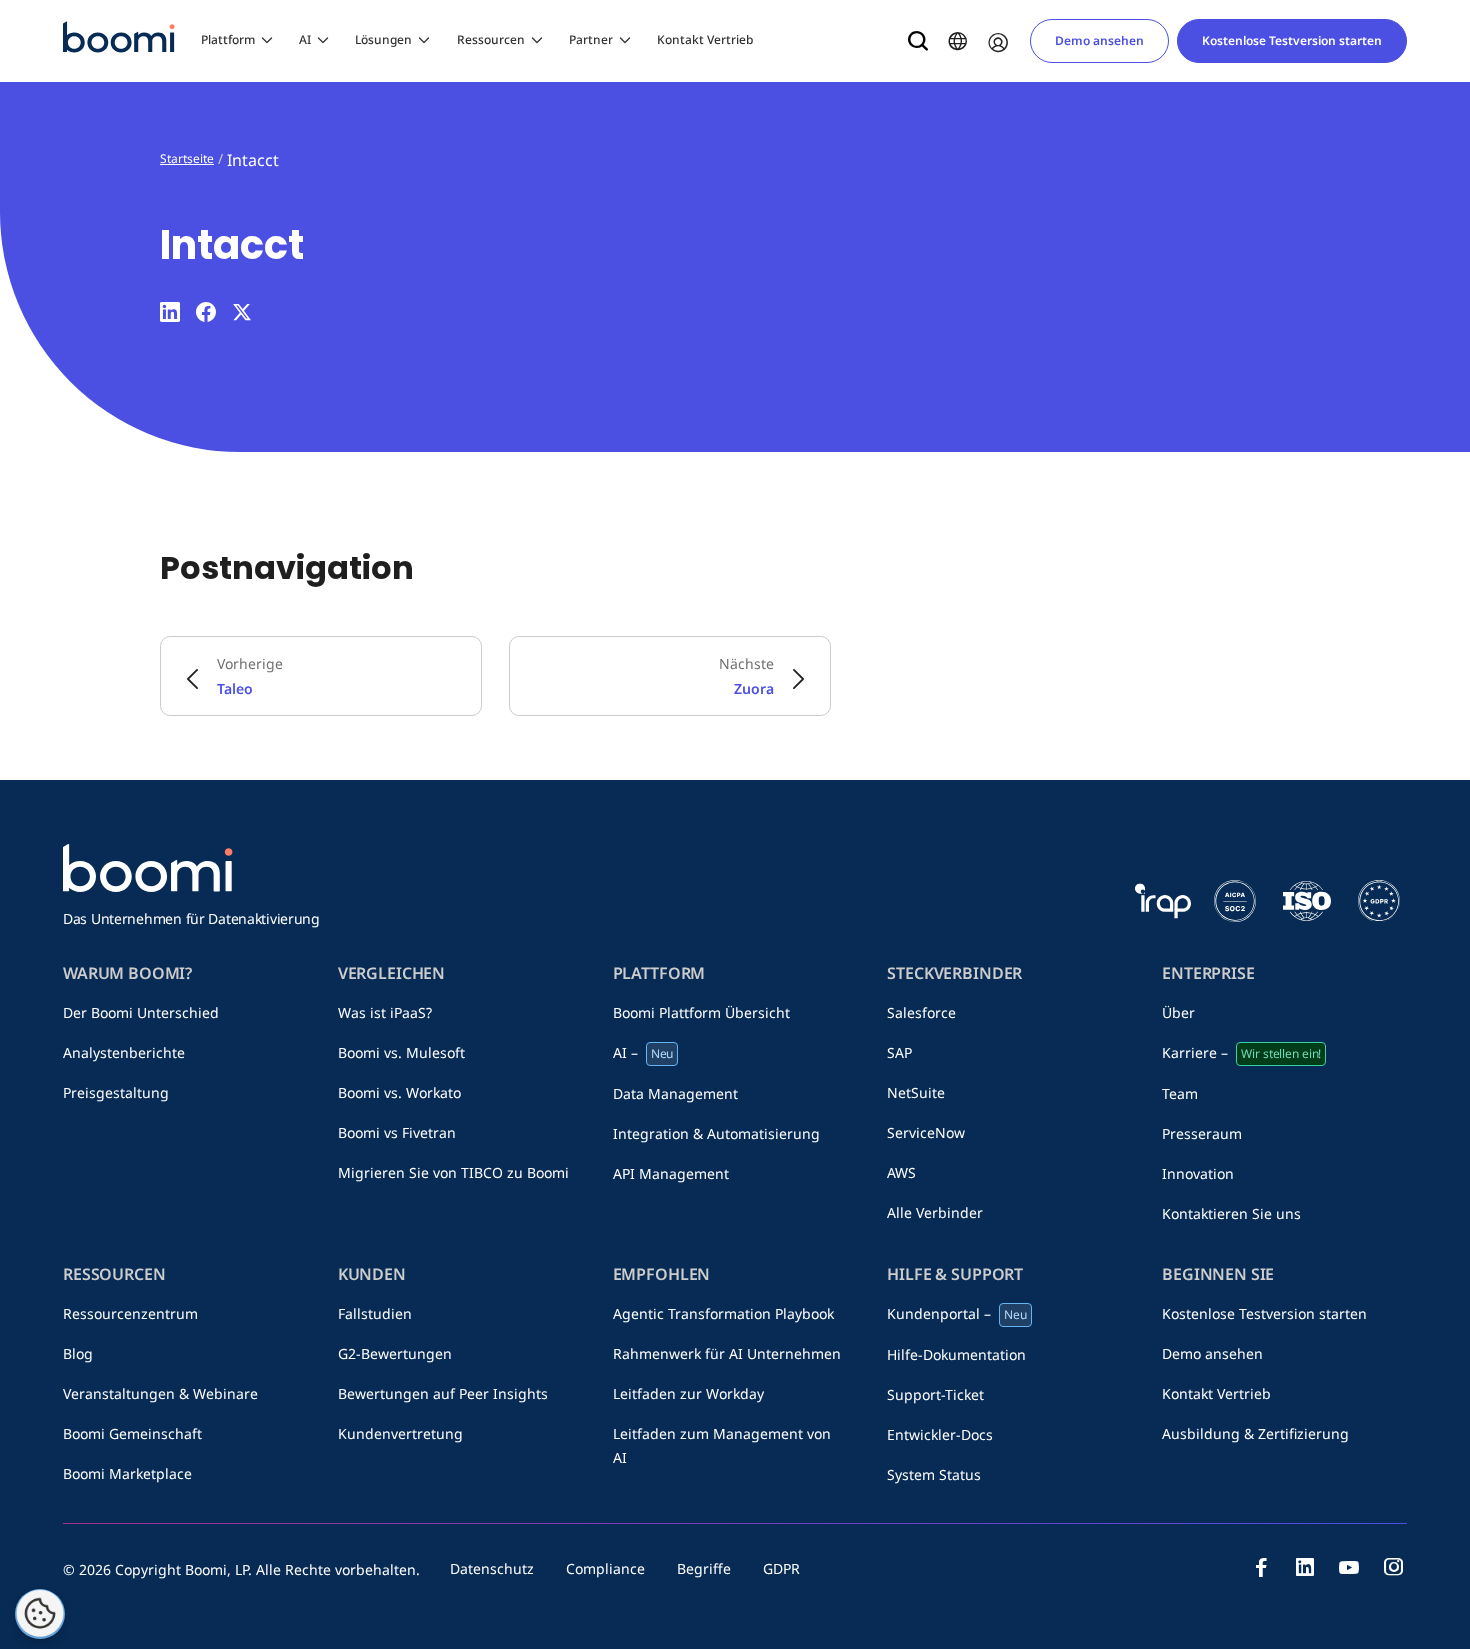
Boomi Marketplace (127, 1473)
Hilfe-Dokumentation (956, 1354)
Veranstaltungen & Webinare (160, 1393)
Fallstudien (375, 1313)
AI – (643, 1052)
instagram (1393, 1567)
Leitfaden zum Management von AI (722, 1445)
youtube (1349, 1567)
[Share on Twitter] (242, 312)
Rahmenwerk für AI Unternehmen (727, 1353)
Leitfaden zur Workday (688, 1393)
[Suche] (918, 41)
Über (1178, 1012)
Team (1180, 1093)
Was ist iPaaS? (385, 1012)
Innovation (1198, 1173)
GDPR (781, 1568)
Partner (591, 39)
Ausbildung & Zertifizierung (1255, 1433)
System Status (934, 1474)
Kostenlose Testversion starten (1292, 40)
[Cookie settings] (40, 1614)
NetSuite (916, 1092)
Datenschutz (492, 1568)
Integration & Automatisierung (716, 1133)
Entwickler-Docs (940, 1434)
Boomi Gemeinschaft (132, 1433)
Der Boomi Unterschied (141, 1012)
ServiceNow (926, 1132)
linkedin (1305, 1567)
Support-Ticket (935, 1394)
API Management (671, 1173)
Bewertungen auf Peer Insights (443, 1393)
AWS (901, 1172)
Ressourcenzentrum (130, 1313)
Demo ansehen (1099, 40)
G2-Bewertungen (395, 1353)
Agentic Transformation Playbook (723, 1313)
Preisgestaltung (116, 1092)
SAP (899, 1052)
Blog (78, 1353)
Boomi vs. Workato (399, 1092)
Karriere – (1241, 1052)
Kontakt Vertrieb (705, 39)
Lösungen (383, 39)
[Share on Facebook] (206, 312)
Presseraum (1202, 1133)
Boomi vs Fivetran (397, 1132)
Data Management (675, 1093)
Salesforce (921, 1012)
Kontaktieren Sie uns (1231, 1213)
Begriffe (704, 1568)
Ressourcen (491, 39)
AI (305, 39)
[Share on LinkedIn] (170, 312)
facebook (1261, 1567)
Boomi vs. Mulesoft (401, 1052)
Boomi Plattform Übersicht (701, 1012)
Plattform (228, 39)
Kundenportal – (957, 1313)
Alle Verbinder (935, 1212)
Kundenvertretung (400, 1433)
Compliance (605, 1568)
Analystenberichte (124, 1052)
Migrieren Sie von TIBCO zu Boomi (453, 1172)
